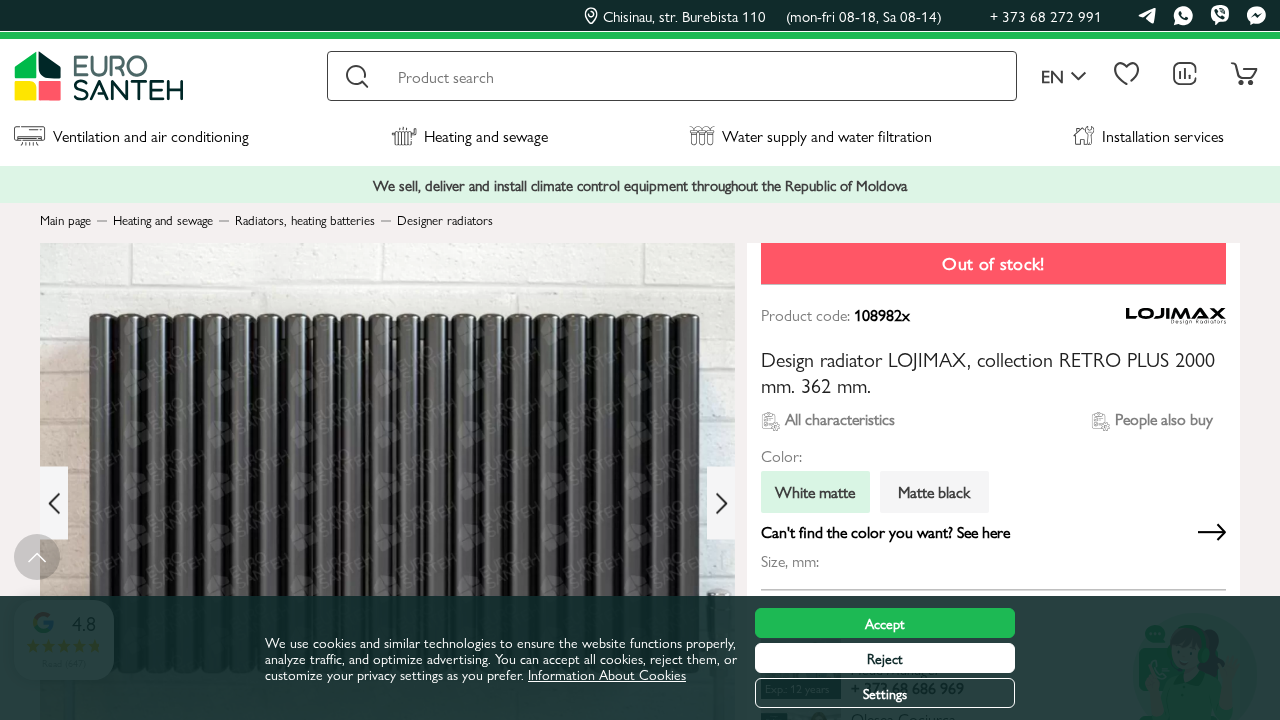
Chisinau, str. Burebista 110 (772, 16)
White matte (815, 491)
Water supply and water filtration (827, 135)
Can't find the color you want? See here (885, 532)
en (1052, 76)
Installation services (1163, 135)
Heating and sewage (486, 135)
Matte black (934, 491)
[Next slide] (721, 503)
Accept (885, 623)
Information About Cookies (607, 674)
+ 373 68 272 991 (1046, 15)
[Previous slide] (54, 503)
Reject (885, 658)
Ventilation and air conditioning (151, 135)
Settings (885, 693)
